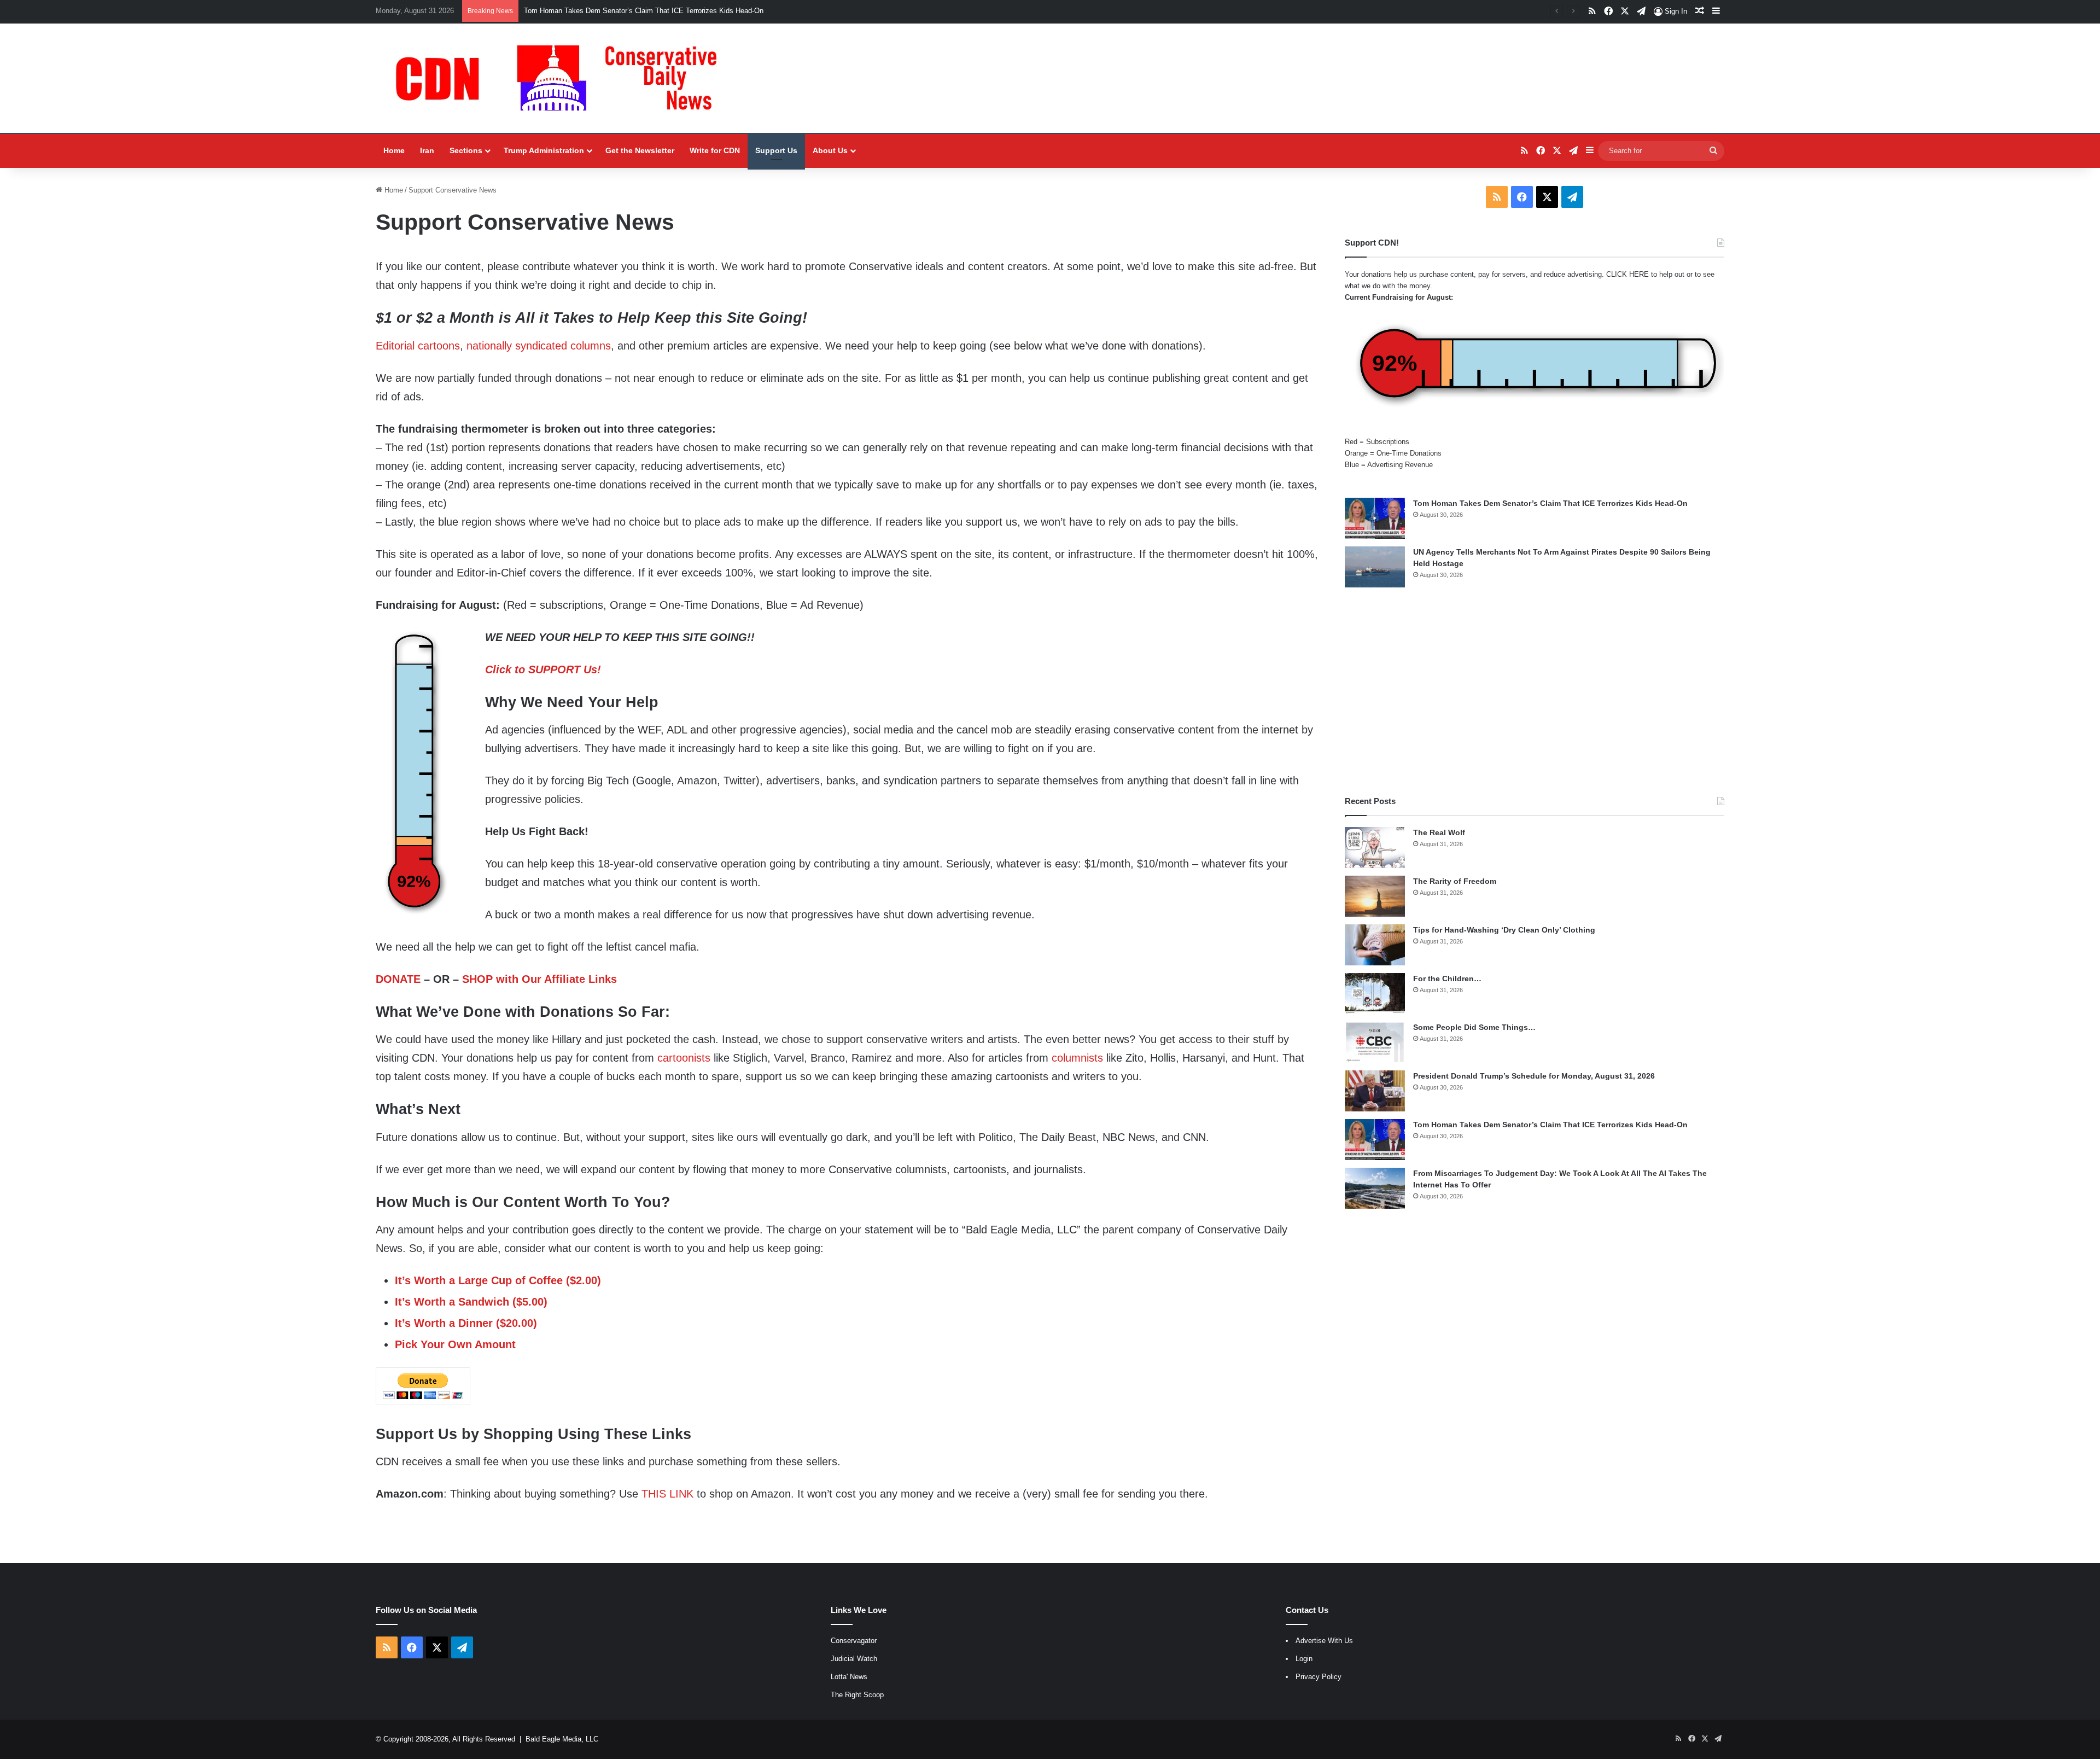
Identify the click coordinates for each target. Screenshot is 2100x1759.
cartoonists (684, 1058)
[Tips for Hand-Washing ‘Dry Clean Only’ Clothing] (1375, 945)
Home (394, 150)
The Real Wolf (1439, 832)
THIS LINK (667, 1494)
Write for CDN (715, 150)
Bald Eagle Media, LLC (562, 1739)
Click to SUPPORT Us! (543, 669)
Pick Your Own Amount (455, 1344)
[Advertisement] (1535, 691)
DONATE (398, 979)
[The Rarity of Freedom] (1375, 896)
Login (1304, 1659)
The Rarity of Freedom (1455, 881)
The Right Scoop (857, 1695)
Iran (427, 150)
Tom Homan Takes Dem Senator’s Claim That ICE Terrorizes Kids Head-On (1550, 503)
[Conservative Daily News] (562, 78)
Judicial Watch (854, 1659)
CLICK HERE (1627, 274)
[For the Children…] (1375, 994)
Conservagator (854, 1641)
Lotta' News (849, 1677)
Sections (466, 150)
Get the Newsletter (640, 150)
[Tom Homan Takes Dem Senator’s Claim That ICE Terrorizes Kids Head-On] (1375, 518)
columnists (1077, 1058)
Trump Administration (544, 150)
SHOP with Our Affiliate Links (539, 979)
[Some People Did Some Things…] (1375, 1042)
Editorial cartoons (418, 346)
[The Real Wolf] (1375, 848)
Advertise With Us (1324, 1641)
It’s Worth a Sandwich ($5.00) (471, 1302)
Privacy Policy (1319, 1677)
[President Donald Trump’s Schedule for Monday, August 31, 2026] (1375, 1091)
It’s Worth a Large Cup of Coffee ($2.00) (498, 1280)
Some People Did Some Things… (1474, 1027)
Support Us (776, 150)
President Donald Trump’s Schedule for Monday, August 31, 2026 (1534, 1076)
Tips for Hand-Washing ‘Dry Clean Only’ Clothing (1504, 930)
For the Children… (1447, 978)
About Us (830, 150)
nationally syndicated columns (539, 346)
